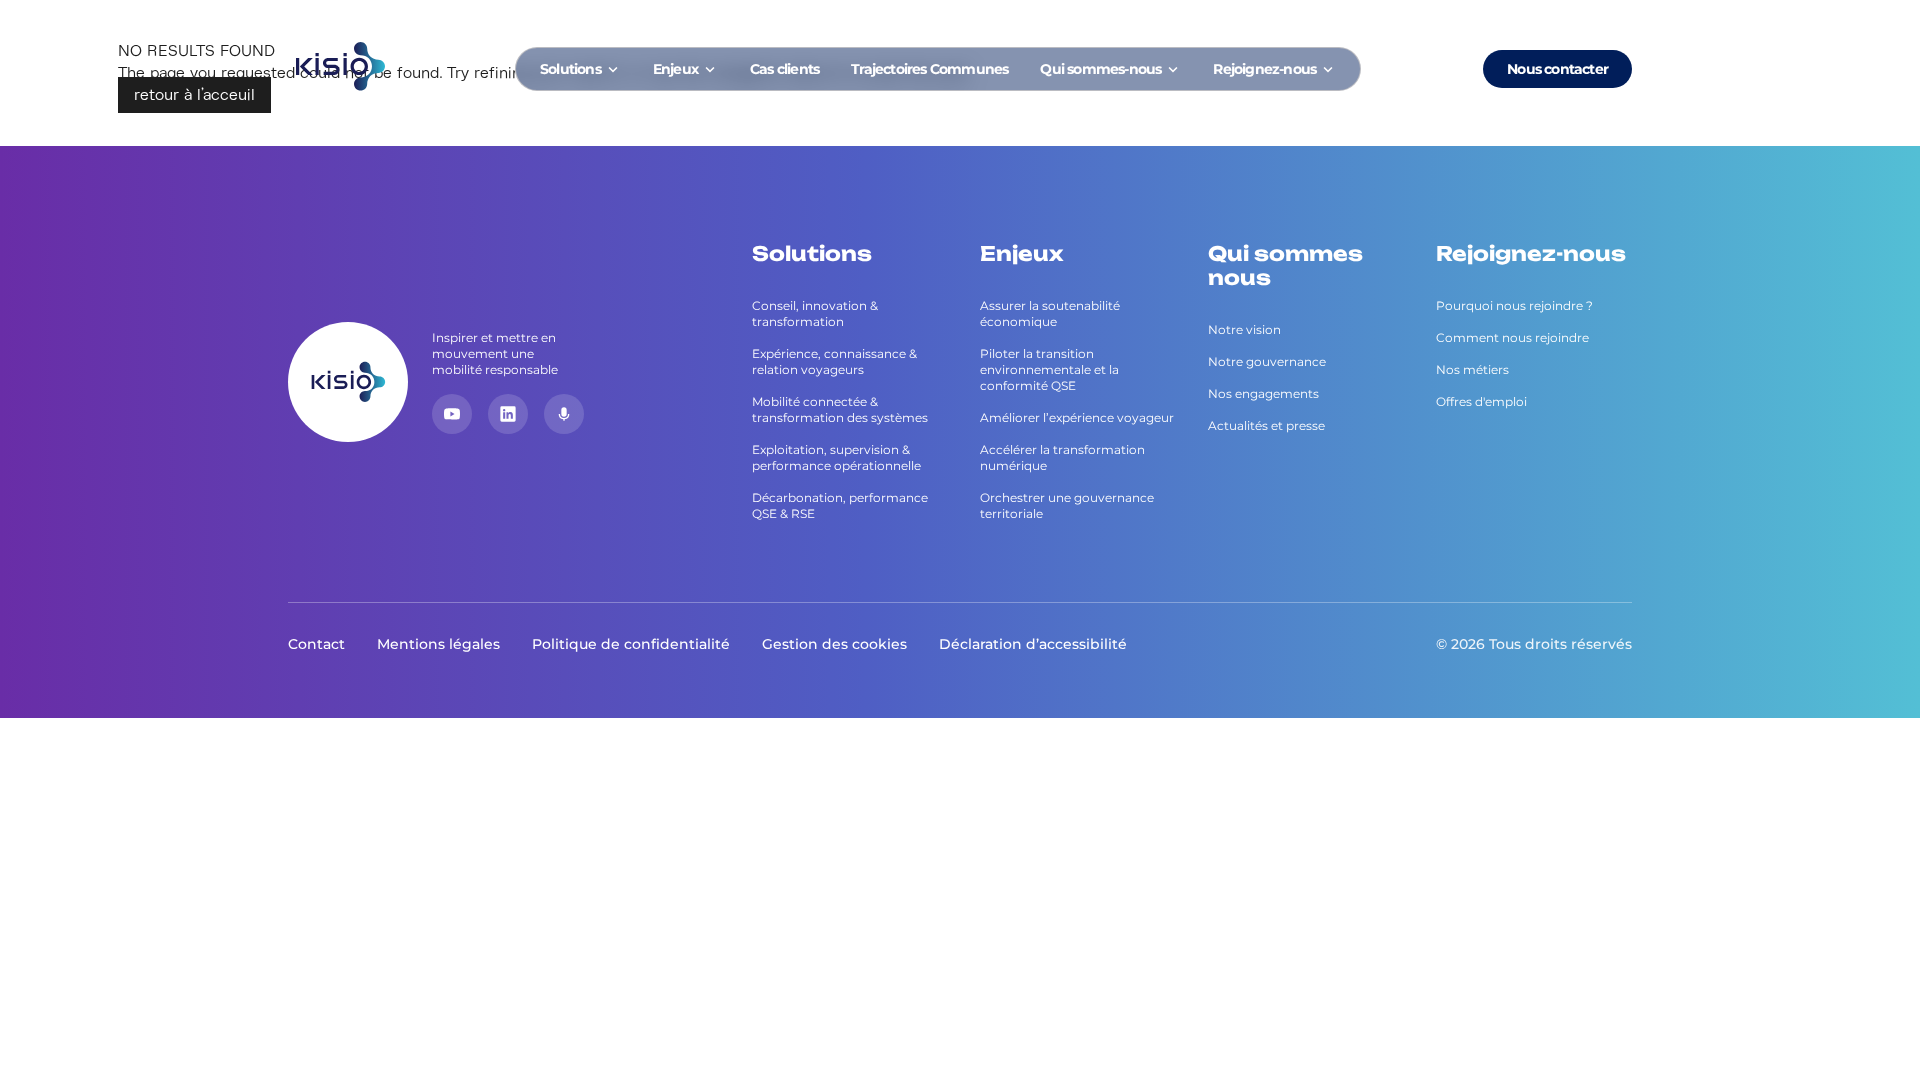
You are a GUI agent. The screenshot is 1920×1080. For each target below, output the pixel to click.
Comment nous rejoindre (1512, 337)
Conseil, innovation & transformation (815, 313)
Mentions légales (438, 644)
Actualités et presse (1266, 425)
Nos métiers (1472, 369)
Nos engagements (1263, 393)
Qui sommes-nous (1100, 69)
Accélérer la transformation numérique (1062, 457)
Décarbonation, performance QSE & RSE (840, 505)
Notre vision (1244, 329)
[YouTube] (452, 414)
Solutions (570, 69)
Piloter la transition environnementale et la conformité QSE (1049, 369)
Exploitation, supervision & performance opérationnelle (836, 457)
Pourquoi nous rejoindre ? (1514, 305)
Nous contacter (1557, 69)
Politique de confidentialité (631, 644)
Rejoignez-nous (1264, 69)
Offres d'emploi (1481, 401)
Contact (316, 644)
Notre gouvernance (1267, 361)
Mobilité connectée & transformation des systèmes (840, 409)
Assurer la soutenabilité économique (1050, 313)
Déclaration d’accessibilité (1033, 644)
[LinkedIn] (508, 414)
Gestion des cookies (834, 644)
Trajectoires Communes (929, 69)
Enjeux (675, 69)
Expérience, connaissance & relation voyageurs (834, 361)
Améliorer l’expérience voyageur (1077, 417)
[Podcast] (564, 414)
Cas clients (784, 69)
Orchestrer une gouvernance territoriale (1067, 505)
